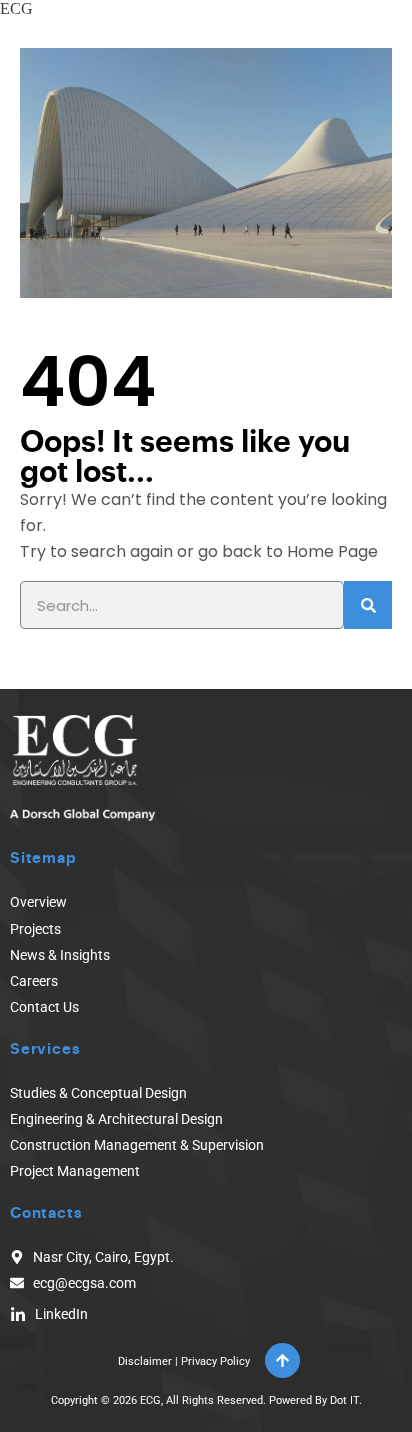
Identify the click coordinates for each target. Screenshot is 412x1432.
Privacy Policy (215, 1361)
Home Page (332, 551)
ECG (16, 8)
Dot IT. (346, 1400)
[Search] (368, 605)
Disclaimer (145, 1361)
